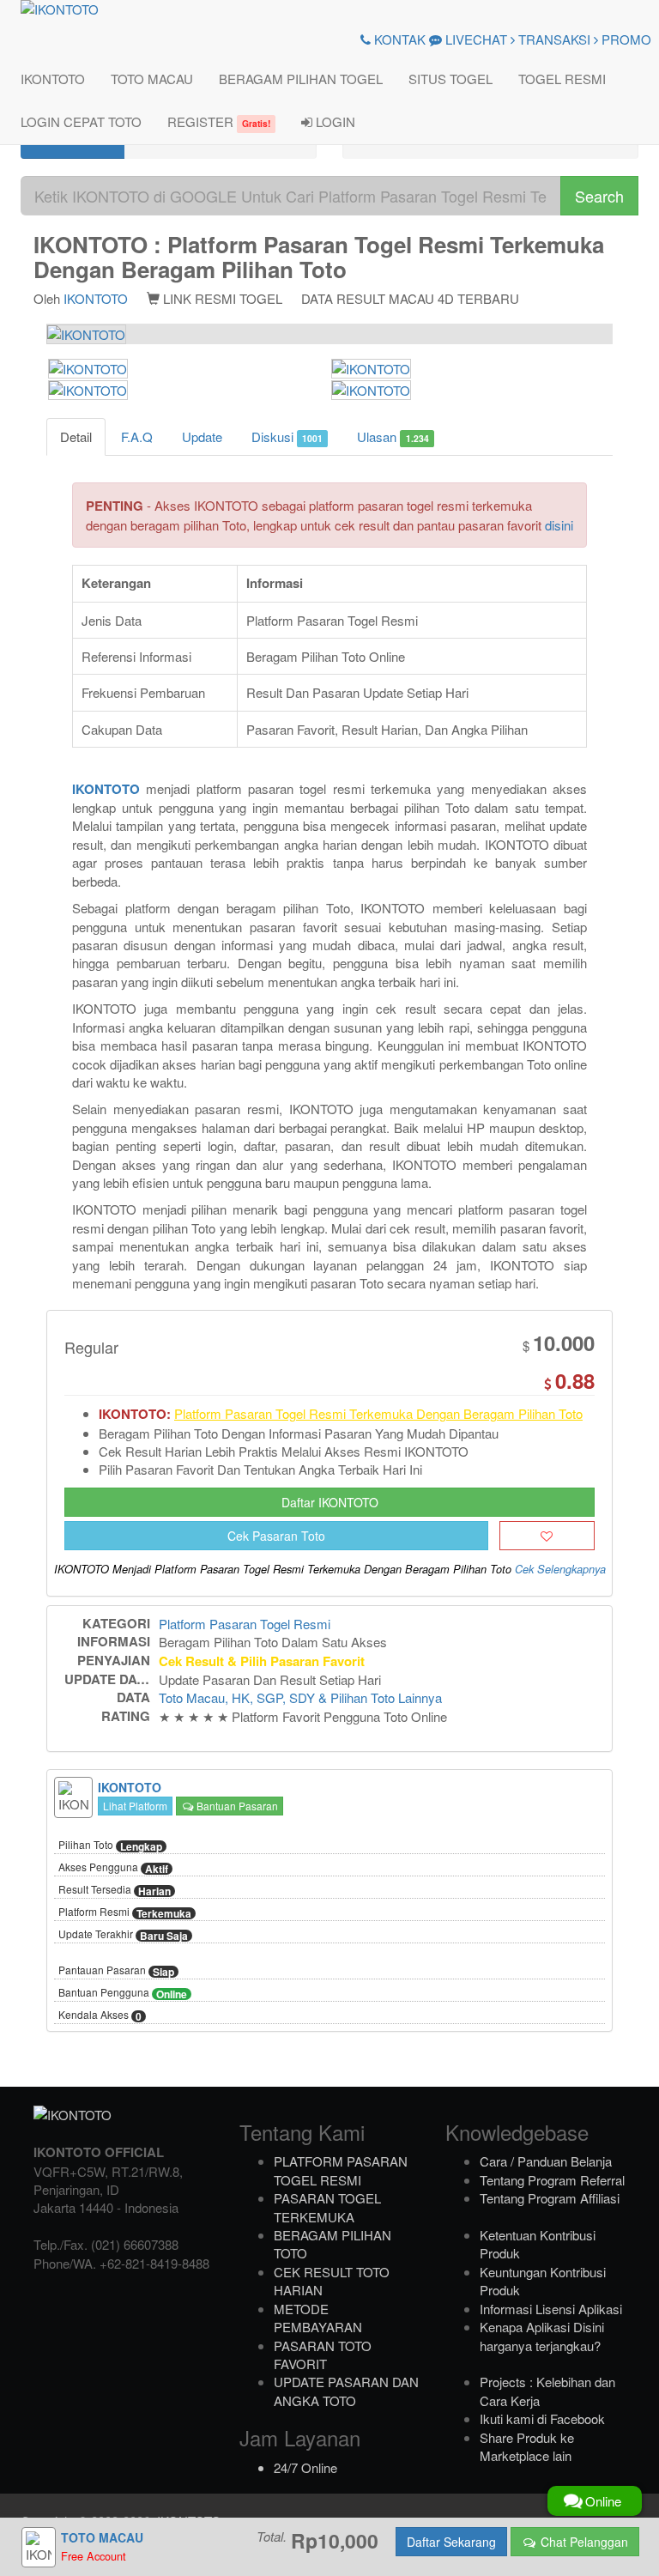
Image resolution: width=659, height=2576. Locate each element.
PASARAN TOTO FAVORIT (323, 2355)
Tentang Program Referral (552, 2180)
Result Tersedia (115, 1890)
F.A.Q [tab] (137, 436)
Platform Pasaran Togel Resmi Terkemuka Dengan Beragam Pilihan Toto (378, 1413)
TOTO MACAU (152, 79)
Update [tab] (202, 436)
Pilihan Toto (110, 1846)
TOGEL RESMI (562, 79)
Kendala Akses (100, 2015)
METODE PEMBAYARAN (318, 2318)
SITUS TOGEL (450, 79)
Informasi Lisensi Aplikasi (551, 2309)
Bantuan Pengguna (123, 1993)
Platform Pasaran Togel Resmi (245, 1624)
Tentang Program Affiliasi (550, 2198)
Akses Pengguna (113, 1868)
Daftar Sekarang (451, 2542)
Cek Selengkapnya (560, 1569)
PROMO (625, 39)
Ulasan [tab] (393, 436)
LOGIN (334, 121)
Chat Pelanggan (583, 2542)
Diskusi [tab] (287, 436)
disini (559, 525)
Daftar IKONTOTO (330, 1502)
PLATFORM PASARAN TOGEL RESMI (341, 2170)
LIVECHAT (475, 39)
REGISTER (219, 121)
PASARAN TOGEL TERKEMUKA (327, 2207)
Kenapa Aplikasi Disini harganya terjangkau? (542, 2336)
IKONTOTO (53, 79)
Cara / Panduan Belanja (546, 2161)
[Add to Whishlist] (547, 1536)
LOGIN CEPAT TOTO (81, 121)
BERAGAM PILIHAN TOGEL (301, 79)
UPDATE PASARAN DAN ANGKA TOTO (346, 2391)
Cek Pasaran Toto (276, 1536)
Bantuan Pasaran (236, 1806)
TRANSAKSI (553, 39)
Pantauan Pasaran (116, 1971)
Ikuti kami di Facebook (542, 2418)
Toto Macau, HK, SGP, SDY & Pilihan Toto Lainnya (300, 1697)
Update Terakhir (123, 1935)
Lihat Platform (135, 1806)
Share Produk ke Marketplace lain (527, 2446)
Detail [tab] (76, 436)
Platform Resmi (125, 1912)
